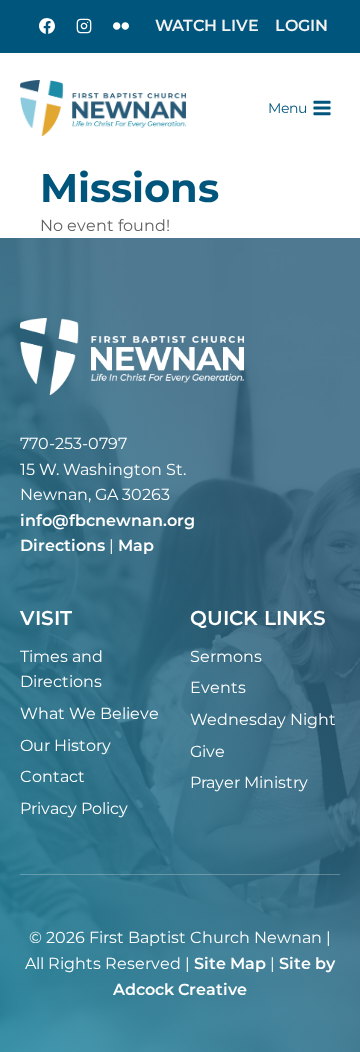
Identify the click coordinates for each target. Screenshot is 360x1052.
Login (301, 25)
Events (218, 687)
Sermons (226, 656)
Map (136, 545)
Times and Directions (61, 669)
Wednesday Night (263, 719)
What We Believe (89, 713)
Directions (62, 545)
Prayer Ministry (249, 782)
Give (207, 751)
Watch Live (207, 25)
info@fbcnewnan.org (107, 520)
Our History (65, 745)
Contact (52, 776)
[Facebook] (47, 26)
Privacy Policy (74, 808)
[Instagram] (84, 26)
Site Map (230, 963)
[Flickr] (121, 26)
